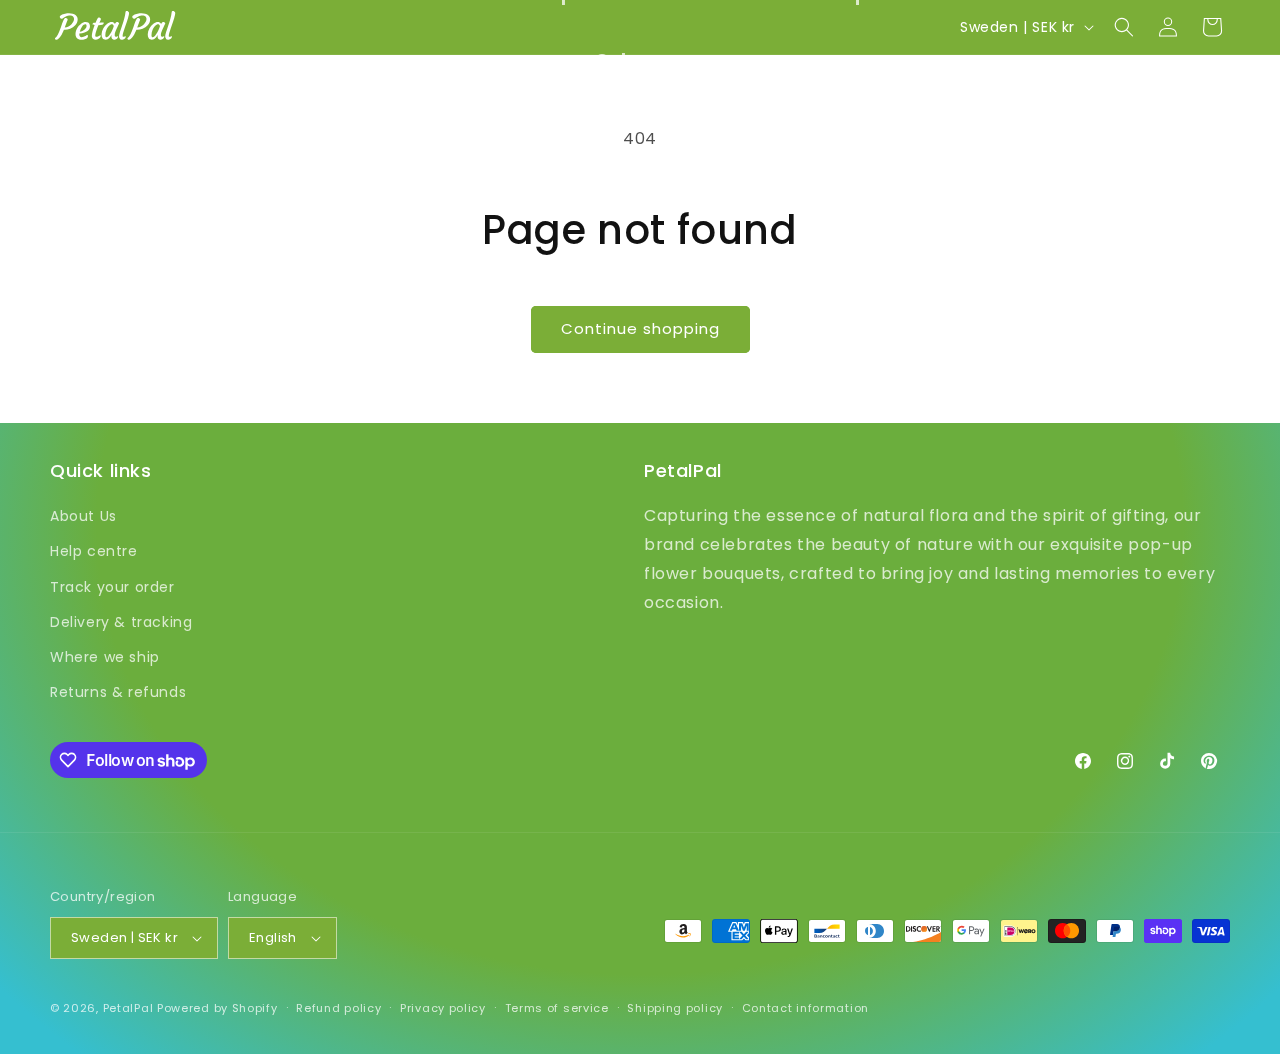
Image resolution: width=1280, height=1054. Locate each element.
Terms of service (557, 1008)
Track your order (112, 587)
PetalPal (128, 1008)
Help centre (94, 551)
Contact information (805, 1008)
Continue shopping (640, 328)
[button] (639, 60)
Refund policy (338, 1008)
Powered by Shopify (217, 1008)
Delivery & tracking (121, 622)
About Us (83, 516)
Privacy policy (443, 1008)
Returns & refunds (118, 692)
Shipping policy (675, 1008)
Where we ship (105, 657)
